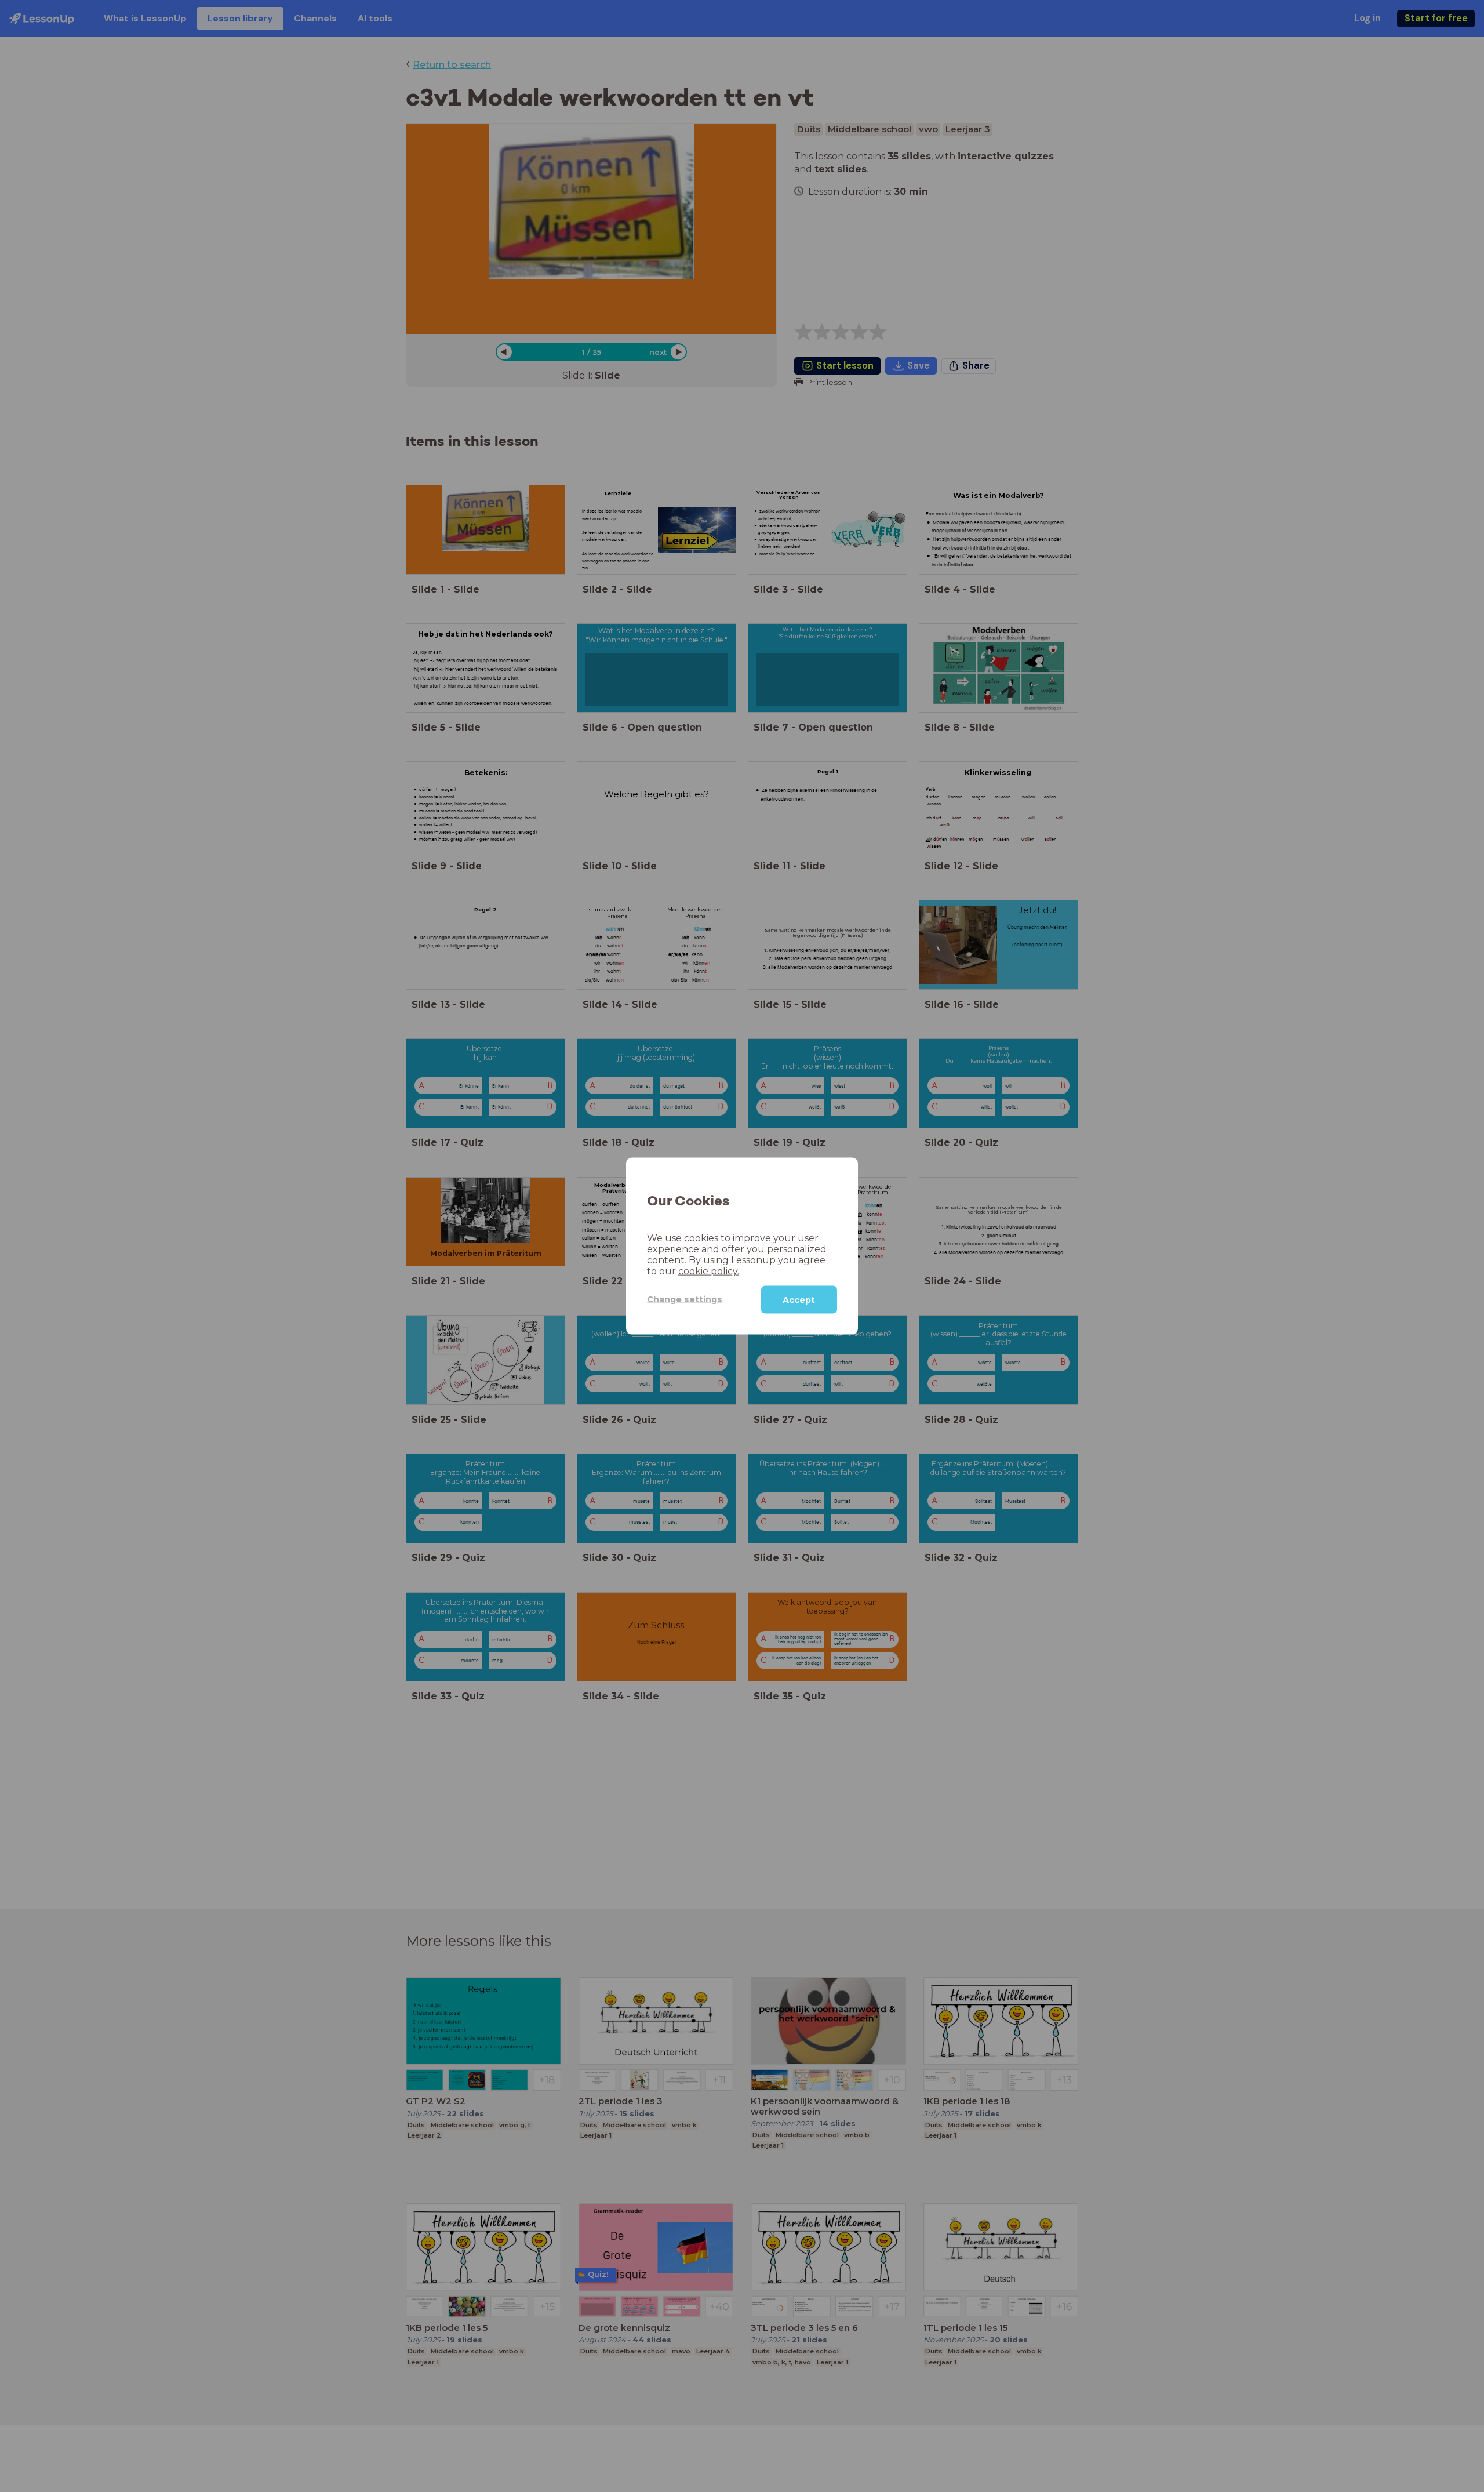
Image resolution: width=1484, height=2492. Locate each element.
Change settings (685, 1299)
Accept (799, 1299)
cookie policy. (709, 1271)
